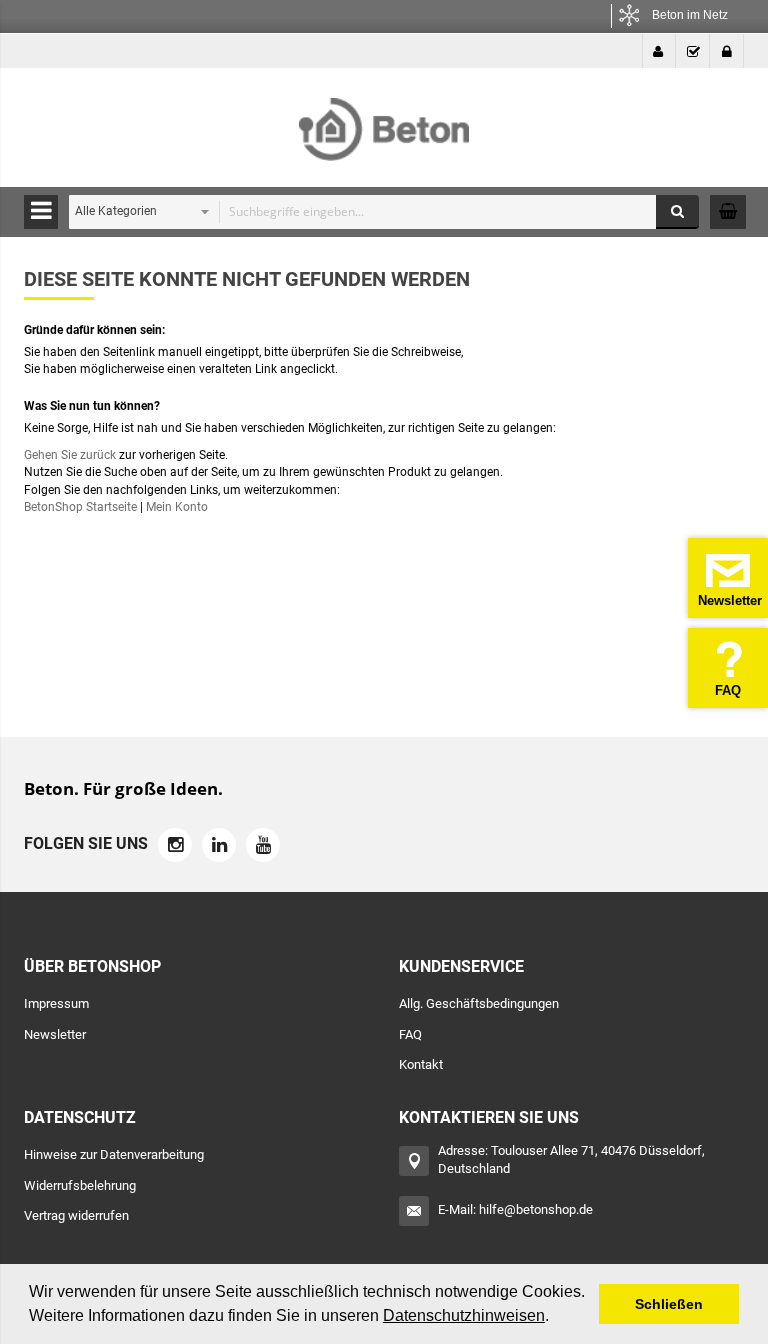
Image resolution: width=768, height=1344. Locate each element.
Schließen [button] (669, 1304)
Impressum (56, 1003)
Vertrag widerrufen (76, 1215)
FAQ (410, 1034)
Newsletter (55, 1034)
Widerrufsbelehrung (80, 1185)
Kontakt (421, 1064)
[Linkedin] (219, 845)
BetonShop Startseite (80, 507)
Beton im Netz (690, 15)
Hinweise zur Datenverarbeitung (114, 1154)
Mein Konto (659, 51)
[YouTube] (263, 845)
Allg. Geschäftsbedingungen (479, 1003)
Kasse (693, 51)
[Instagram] (175, 845)
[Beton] (384, 118)
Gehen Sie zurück (70, 455)
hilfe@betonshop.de (536, 1209)
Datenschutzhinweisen (464, 1315)
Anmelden (727, 51)
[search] (379, 212)
